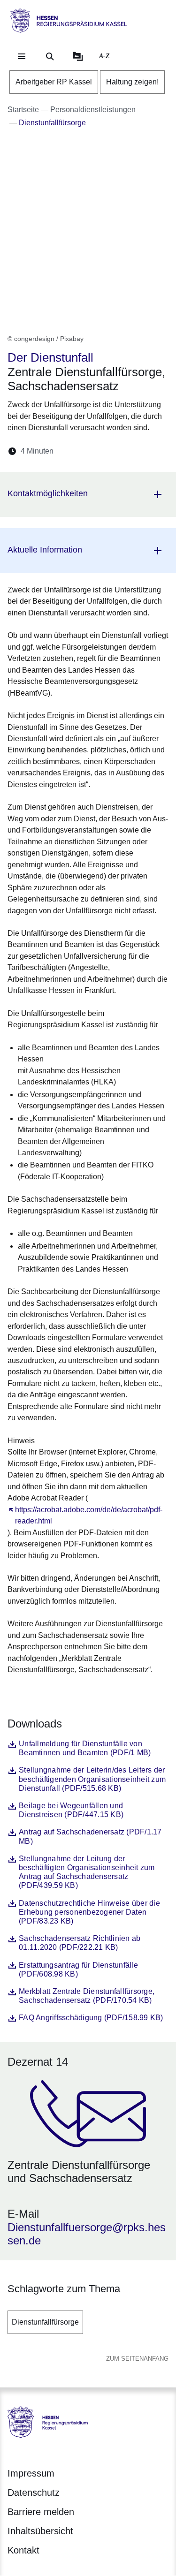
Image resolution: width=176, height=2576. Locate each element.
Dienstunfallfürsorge (45, 2322)
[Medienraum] (78, 56)
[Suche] (50, 56)
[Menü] (22, 56)
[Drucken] (142, 451)
